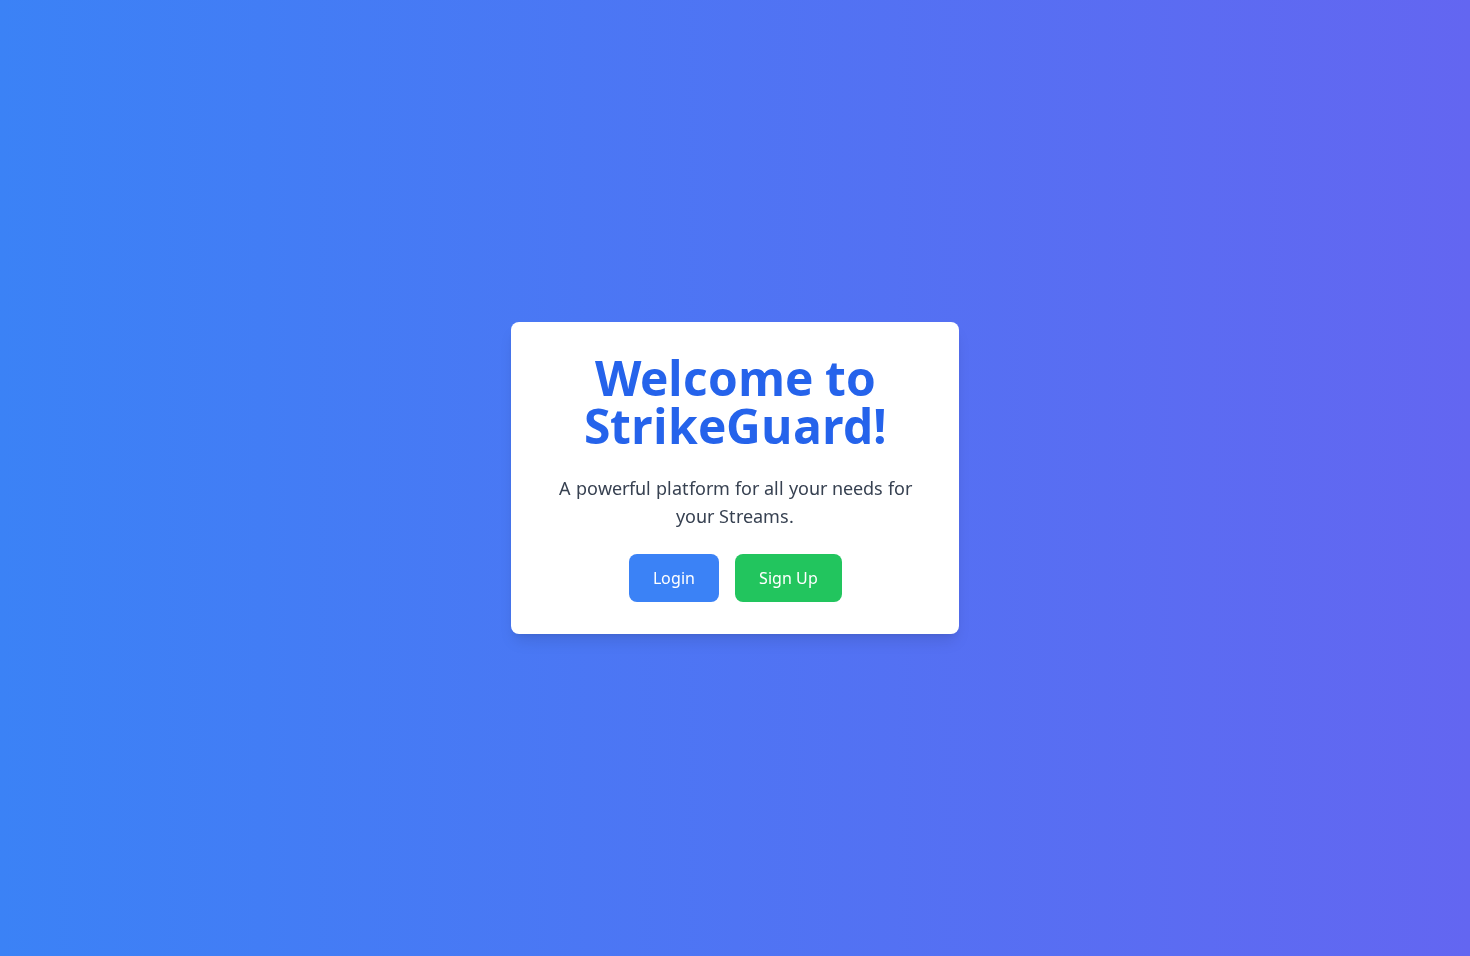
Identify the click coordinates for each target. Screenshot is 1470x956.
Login (674, 578)
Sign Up (788, 578)
